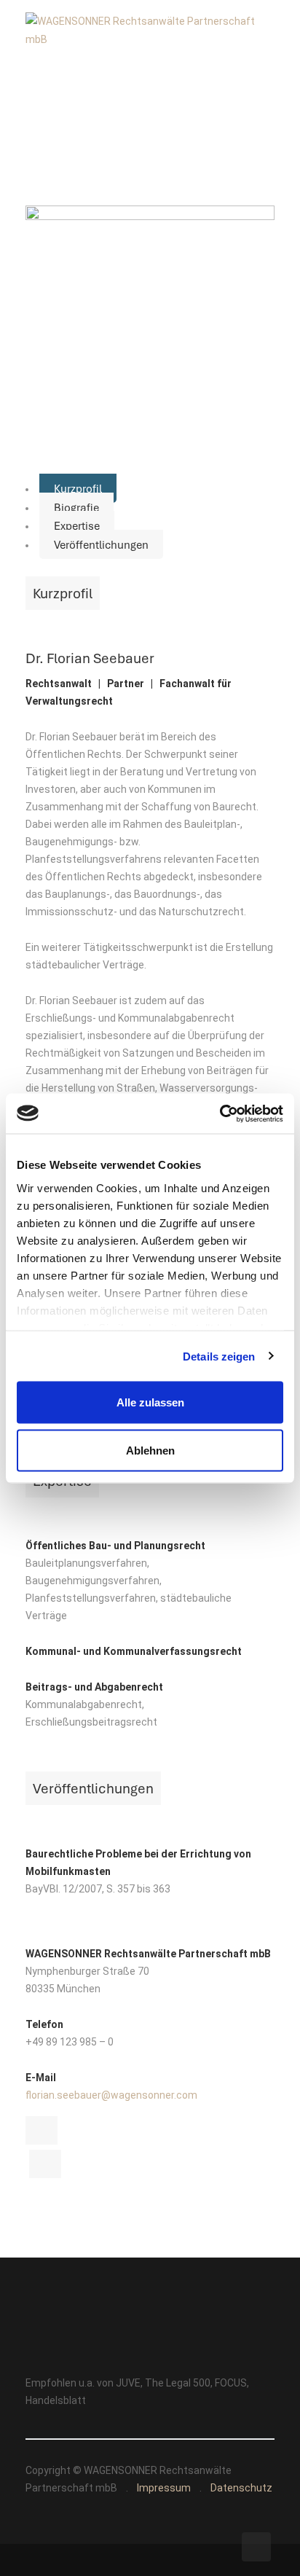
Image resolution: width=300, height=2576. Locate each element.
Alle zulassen (150, 1402)
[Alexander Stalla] (45, 2164)
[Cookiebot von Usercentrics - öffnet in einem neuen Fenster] (220, 1113)
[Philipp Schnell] (42, 2130)
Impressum (164, 2488)
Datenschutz (241, 2488)
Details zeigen (219, 1356)
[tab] (78, 488)
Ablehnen (150, 1450)
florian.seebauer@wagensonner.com (111, 2095)
